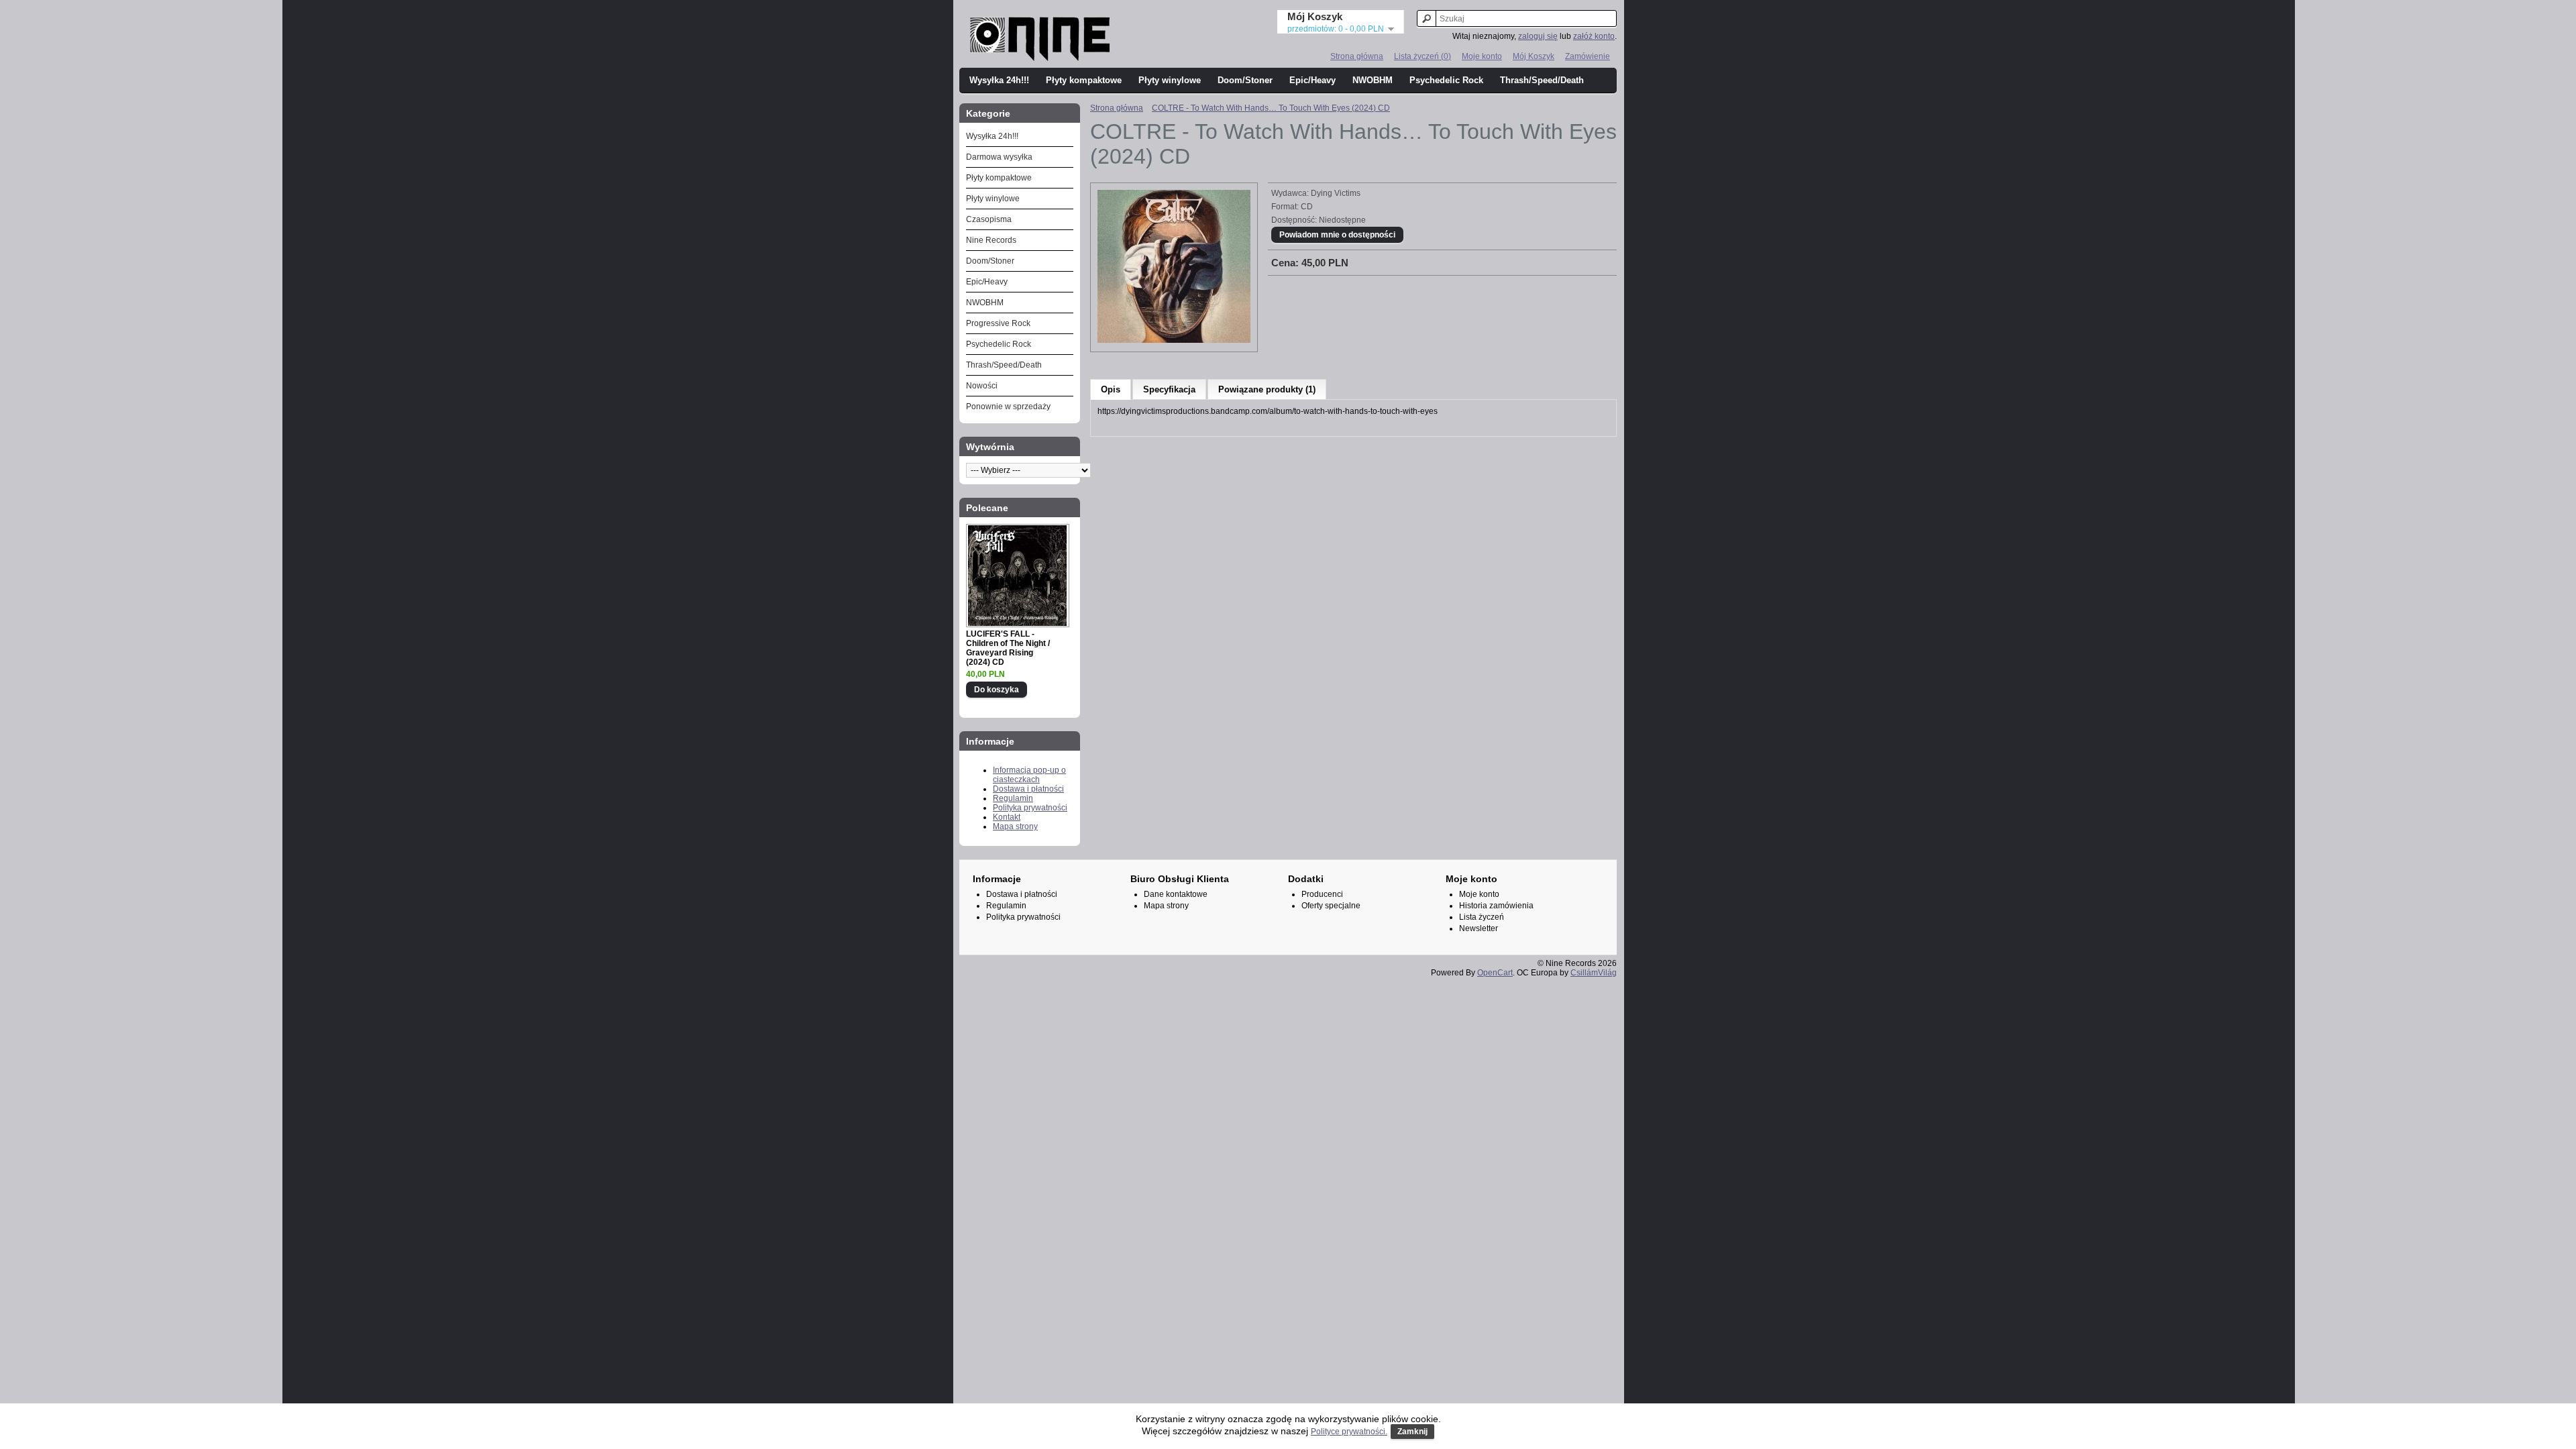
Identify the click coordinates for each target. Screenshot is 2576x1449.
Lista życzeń (1482, 917)
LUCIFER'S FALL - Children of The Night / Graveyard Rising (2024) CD (1008, 648)
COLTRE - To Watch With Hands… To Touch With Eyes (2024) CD (1271, 108)
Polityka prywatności (1030, 808)
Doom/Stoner (1245, 80)
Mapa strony (1015, 826)
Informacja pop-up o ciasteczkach (1029, 775)
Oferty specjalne (1331, 906)
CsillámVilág (1594, 973)
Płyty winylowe (1170, 80)
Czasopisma (989, 219)
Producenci (1322, 894)
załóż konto (1594, 36)
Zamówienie (1588, 56)
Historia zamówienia (1496, 906)
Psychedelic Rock (1446, 80)
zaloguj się (1538, 36)
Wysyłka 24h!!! (999, 80)
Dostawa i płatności (1028, 789)
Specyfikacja (1169, 389)
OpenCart (1495, 973)
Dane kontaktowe (1176, 894)
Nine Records (991, 240)
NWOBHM (1373, 80)
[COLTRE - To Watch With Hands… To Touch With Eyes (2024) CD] (1174, 340)
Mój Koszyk (1534, 56)
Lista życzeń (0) (1423, 56)
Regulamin (1013, 798)
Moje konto (1482, 56)
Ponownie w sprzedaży (1008, 407)
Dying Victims (1336, 193)
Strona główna (1357, 56)
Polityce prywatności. (1349, 1432)
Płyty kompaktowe (1084, 80)
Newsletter (1479, 928)
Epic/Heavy (1312, 80)
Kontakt (1007, 817)
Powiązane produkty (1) (1267, 389)
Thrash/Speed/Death (1542, 80)
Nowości (982, 386)
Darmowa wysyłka (999, 157)
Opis (1111, 389)
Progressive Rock (998, 323)
